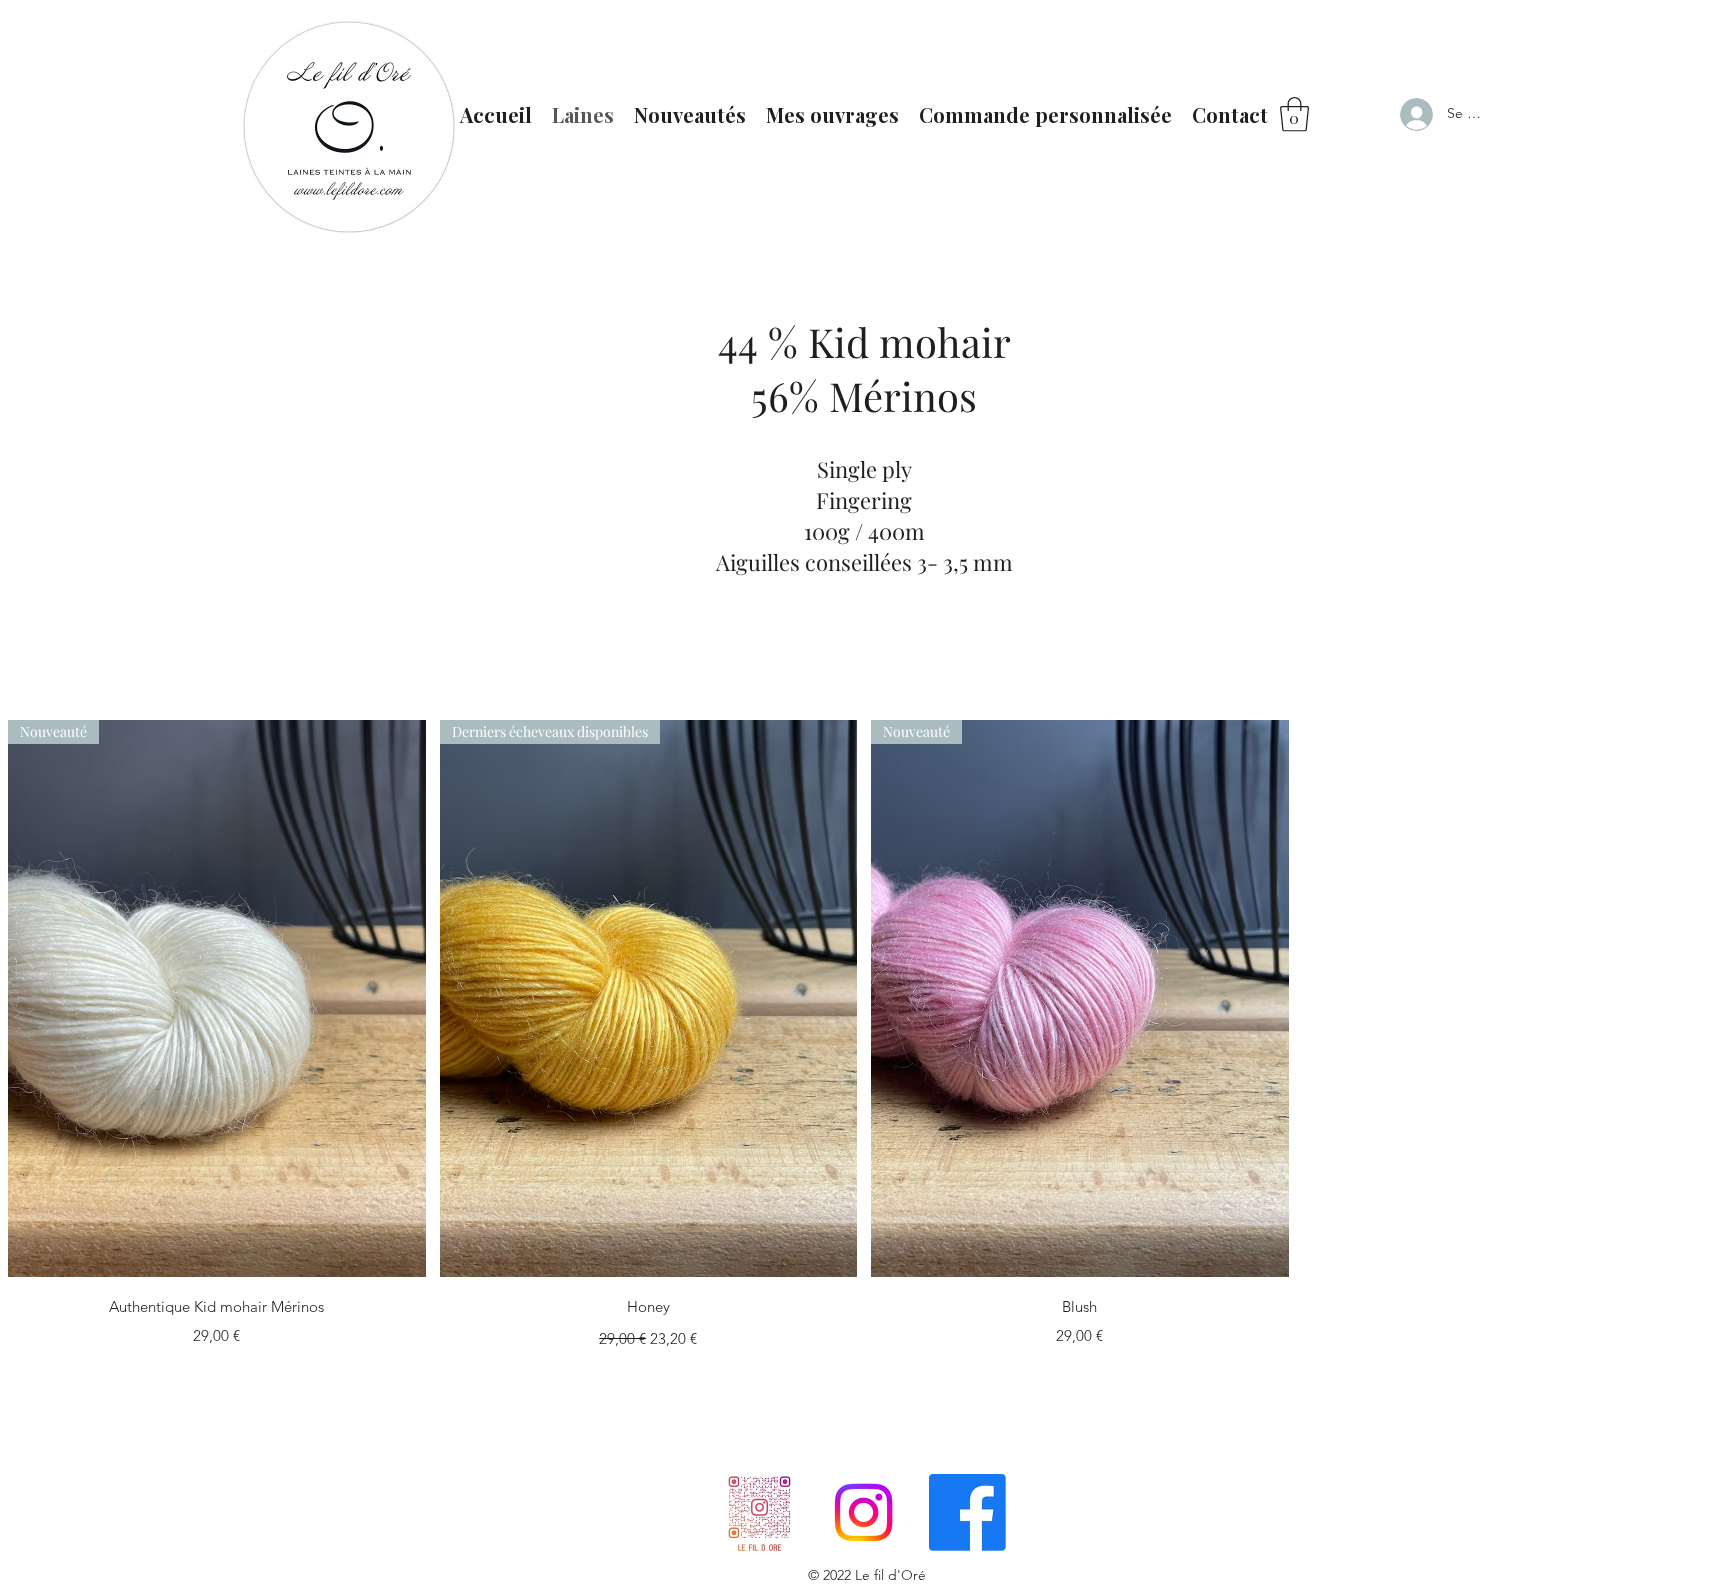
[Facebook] (967, 1512)
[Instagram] (863, 1512)
